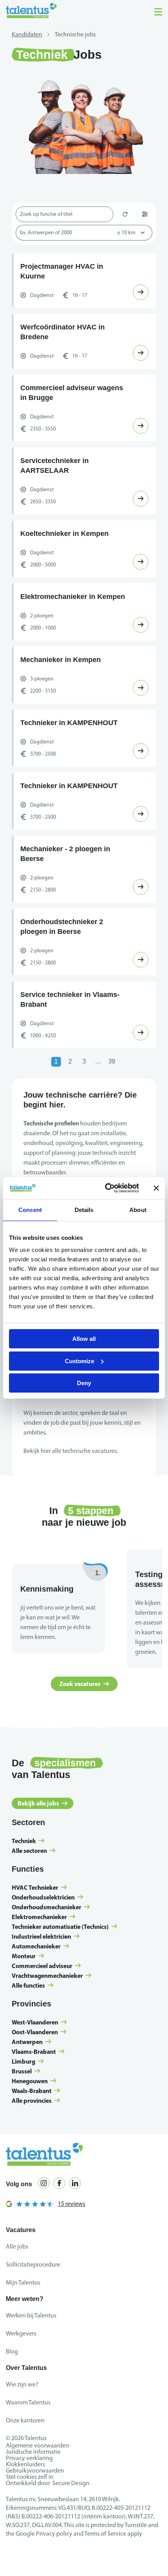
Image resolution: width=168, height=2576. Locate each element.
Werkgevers (21, 2363)
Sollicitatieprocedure (33, 2294)
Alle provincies (32, 2130)
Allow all (84, 1339)
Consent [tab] (30, 1210)
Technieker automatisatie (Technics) (60, 1956)
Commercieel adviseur (42, 1995)
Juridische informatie (33, 2481)
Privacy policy (54, 2563)
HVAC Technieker (35, 1917)
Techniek (24, 1870)
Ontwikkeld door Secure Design (48, 2512)
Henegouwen (30, 2110)
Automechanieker (36, 1975)
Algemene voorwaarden (38, 2475)
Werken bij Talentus (31, 2345)
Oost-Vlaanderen (35, 2061)
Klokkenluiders (25, 2494)
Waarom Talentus (28, 2432)
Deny (84, 1383)
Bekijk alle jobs (38, 1833)
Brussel (22, 2100)
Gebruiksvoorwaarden (35, 2500)
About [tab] (138, 1210)
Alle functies (28, 2015)
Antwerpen (27, 2071)
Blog (12, 2381)
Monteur (24, 1985)
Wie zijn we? (22, 2414)
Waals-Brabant (32, 2120)
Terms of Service (105, 2563)
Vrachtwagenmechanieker (47, 2005)
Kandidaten (27, 34)
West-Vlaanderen (35, 2051)
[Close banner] (156, 1188)
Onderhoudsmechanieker (46, 1936)
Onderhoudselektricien (43, 1927)
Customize (80, 1361)
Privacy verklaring (29, 2487)
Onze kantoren (25, 2450)
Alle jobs (17, 2276)
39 (112, 1091)
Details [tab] (84, 1210)
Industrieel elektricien (41, 1966)
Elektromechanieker (39, 1946)
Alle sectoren (29, 1880)
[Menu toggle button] (158, 12)
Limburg (23, 2091)
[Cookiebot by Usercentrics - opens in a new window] (106, 1188)
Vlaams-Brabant (34, 2081)
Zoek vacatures (80, 1713)
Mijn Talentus (23, 2312)
